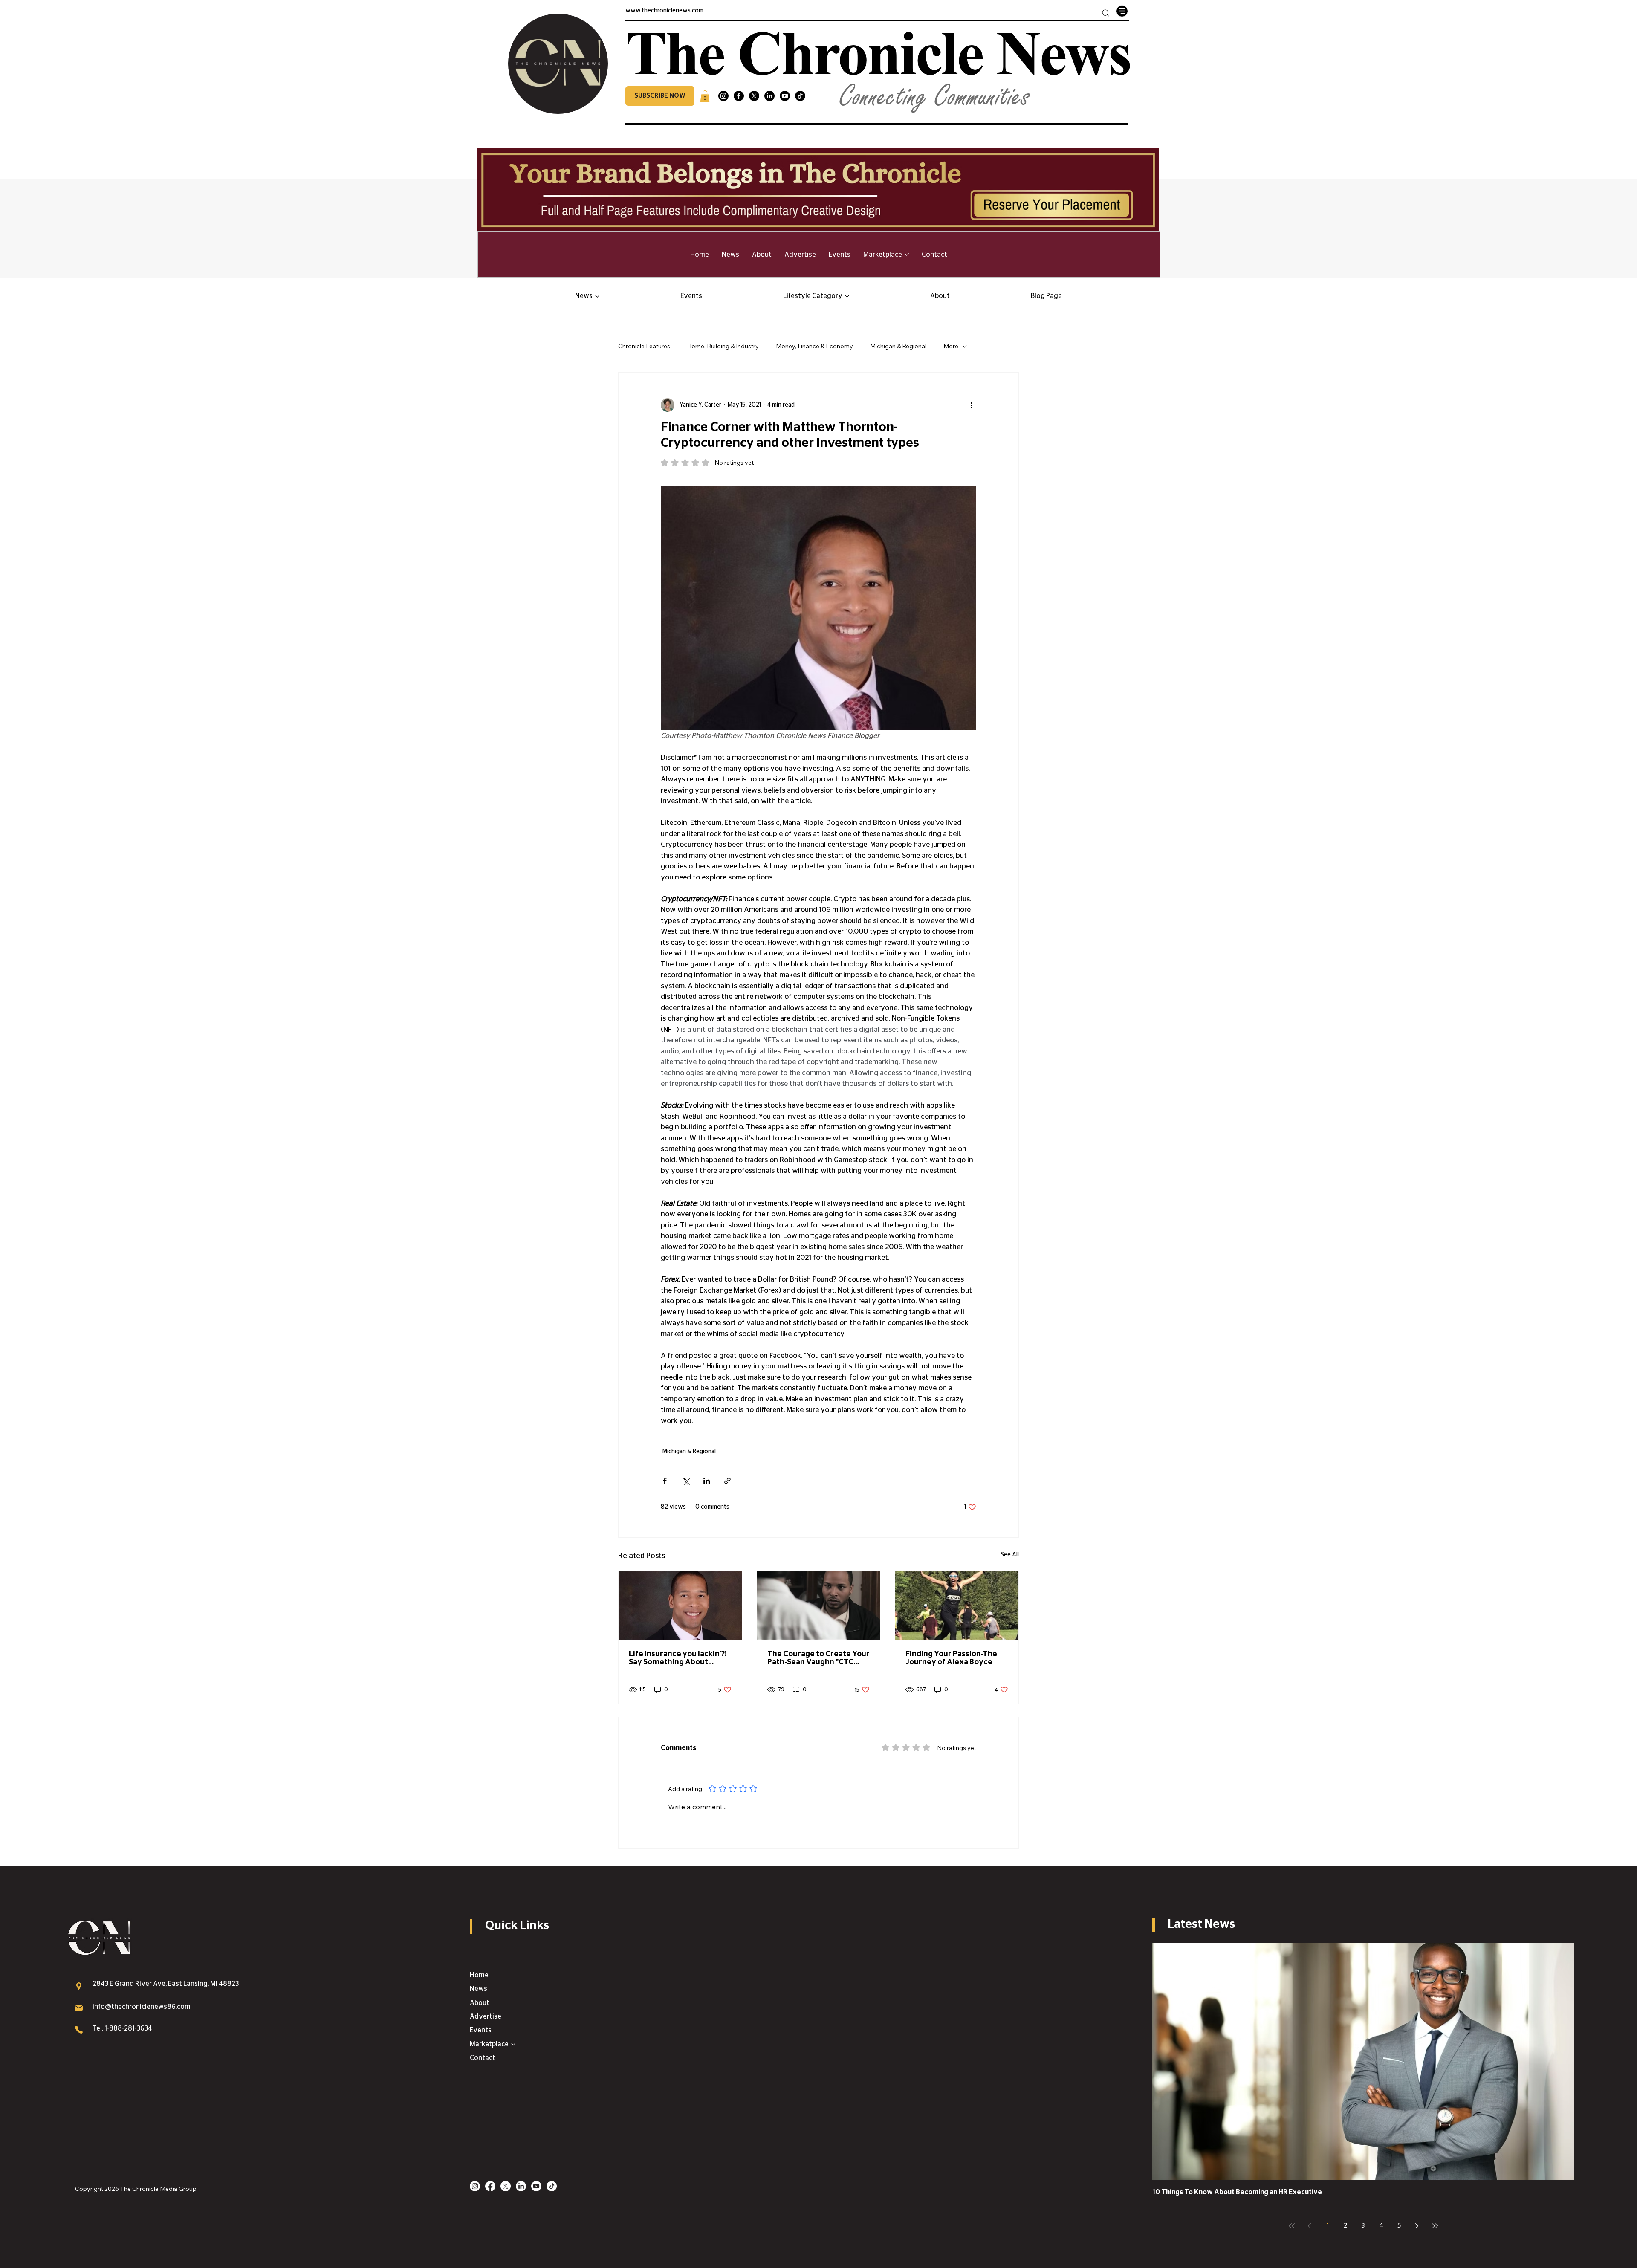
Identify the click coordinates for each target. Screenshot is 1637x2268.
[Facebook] (739, 96)
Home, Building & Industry (723, 346)
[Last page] (1435, 2226)
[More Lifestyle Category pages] (847, 296)
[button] (660, 96)
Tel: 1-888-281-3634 (122, 2028)
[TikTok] (800, 96)
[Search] (1106, 13)
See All (1010, 1555)
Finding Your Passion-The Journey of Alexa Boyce (951, 1658)
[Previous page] (1310, 2226)
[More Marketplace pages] (907, 255)
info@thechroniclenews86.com (142, 2007)
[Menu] (1122, 11)
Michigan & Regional (898, 346)
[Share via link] (727, 1481)
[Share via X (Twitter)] (686, 1481)
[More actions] (971, 405)
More (951, 346)
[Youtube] (785, 96)
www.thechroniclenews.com (664, 11)
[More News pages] (597, 296)
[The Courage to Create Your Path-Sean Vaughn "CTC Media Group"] (819, 1606)
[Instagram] (723, 96)
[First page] (1292, 2226)
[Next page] (1417, 2226)
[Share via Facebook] (665, 1481)
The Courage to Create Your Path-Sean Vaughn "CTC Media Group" (818, 1658)
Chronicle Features (644, 346)
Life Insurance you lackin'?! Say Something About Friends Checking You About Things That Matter (678, 1658)
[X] (754, 96)
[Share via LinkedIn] (707, 1481)
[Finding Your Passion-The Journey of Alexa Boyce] (957, 1606)
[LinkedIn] (769, 96)
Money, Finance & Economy (814, 346)
